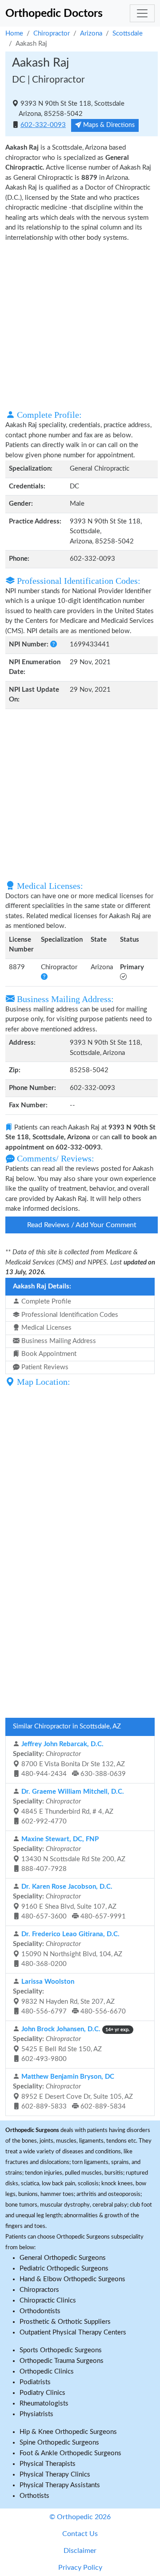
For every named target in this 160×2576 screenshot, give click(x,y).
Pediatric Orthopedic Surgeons (64, 2269)
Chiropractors (39, 2290)
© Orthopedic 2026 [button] (80, 2517)
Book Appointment (48, 1354)
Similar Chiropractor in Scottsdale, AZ (67, 1726)
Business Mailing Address (58, 1341)
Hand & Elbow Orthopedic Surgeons (72, 2279)
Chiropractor (52, 34)
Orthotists (34, 2496)
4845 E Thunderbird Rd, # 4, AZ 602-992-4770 (68, 1807)
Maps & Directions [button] (108, 125)
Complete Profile (45, 1302)
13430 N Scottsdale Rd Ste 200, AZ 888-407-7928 (69, 1854)
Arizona (91, 34)
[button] (54, 644)
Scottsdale (128, 34)
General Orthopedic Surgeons (63, 2258)
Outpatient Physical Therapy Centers (73, 2332)
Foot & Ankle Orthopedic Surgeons (70, 2453)
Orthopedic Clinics (47, 2372)
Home (14, 34)
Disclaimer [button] (80, 2551)
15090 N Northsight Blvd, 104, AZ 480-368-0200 (68, 1949)
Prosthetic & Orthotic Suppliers (65, 2322)
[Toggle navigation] (142, 13)
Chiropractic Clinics (48, 2301)
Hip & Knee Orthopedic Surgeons (68, 2432)
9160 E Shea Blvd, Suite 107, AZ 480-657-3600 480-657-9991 (69, 1902)
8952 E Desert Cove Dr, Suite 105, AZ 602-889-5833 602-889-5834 (73, 2092)
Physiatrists (36, 2414)
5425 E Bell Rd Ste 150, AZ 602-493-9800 (71, 2044)
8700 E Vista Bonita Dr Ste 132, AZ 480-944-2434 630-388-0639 (69, 1759)
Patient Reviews (44, 1367)
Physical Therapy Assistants (60, 2485)
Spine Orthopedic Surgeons (59, 2443)
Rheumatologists (44, 2404)
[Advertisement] (80, 325)
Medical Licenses (46, 1328)
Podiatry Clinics (42, 2393)
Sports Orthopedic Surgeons (61, 2350)
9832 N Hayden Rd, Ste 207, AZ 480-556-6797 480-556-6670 (69, 1997)
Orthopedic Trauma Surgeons (62, 2361)
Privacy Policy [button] (80, 2568)
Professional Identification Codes (69, 1315)
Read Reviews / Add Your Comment (82, 1225)
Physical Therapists (48, 2464)
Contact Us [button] (80, 2534)
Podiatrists (35, 2382)
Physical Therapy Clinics (55, 2475)
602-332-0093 (43, 125)
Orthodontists (40, 2311)
